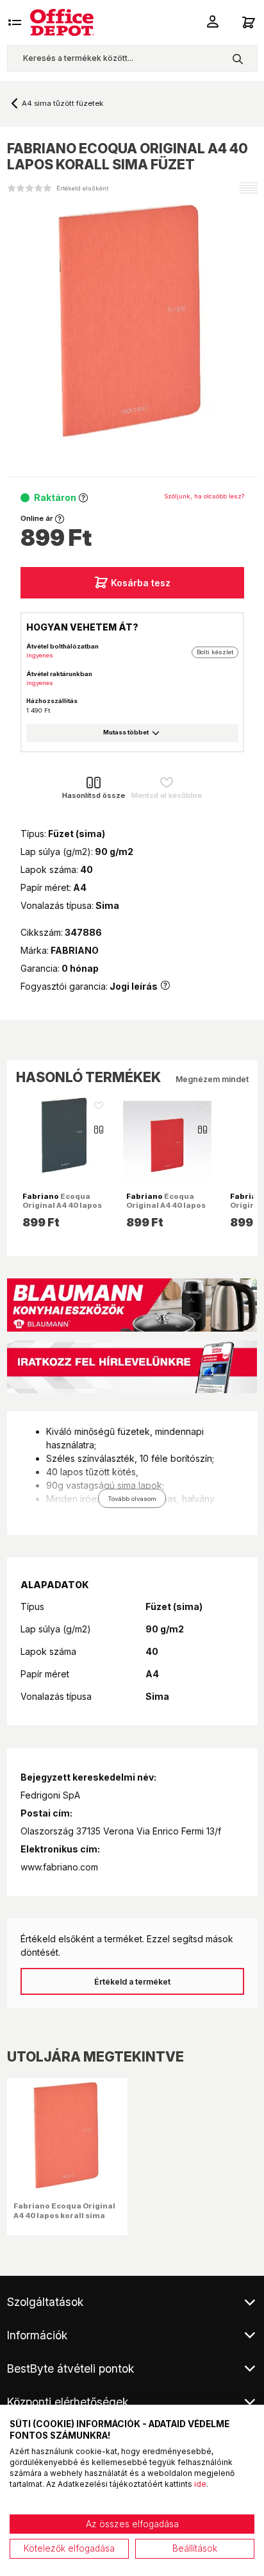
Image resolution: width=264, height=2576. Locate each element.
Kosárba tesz (141, 583)
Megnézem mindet (212, 1079)
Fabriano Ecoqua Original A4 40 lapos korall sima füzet (64, 2215)
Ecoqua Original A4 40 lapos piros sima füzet (166, 1205)
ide (200, 2484)
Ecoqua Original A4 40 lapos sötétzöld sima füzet (62, 1205)
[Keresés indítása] (237, 58)
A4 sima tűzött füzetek (62, 103)
